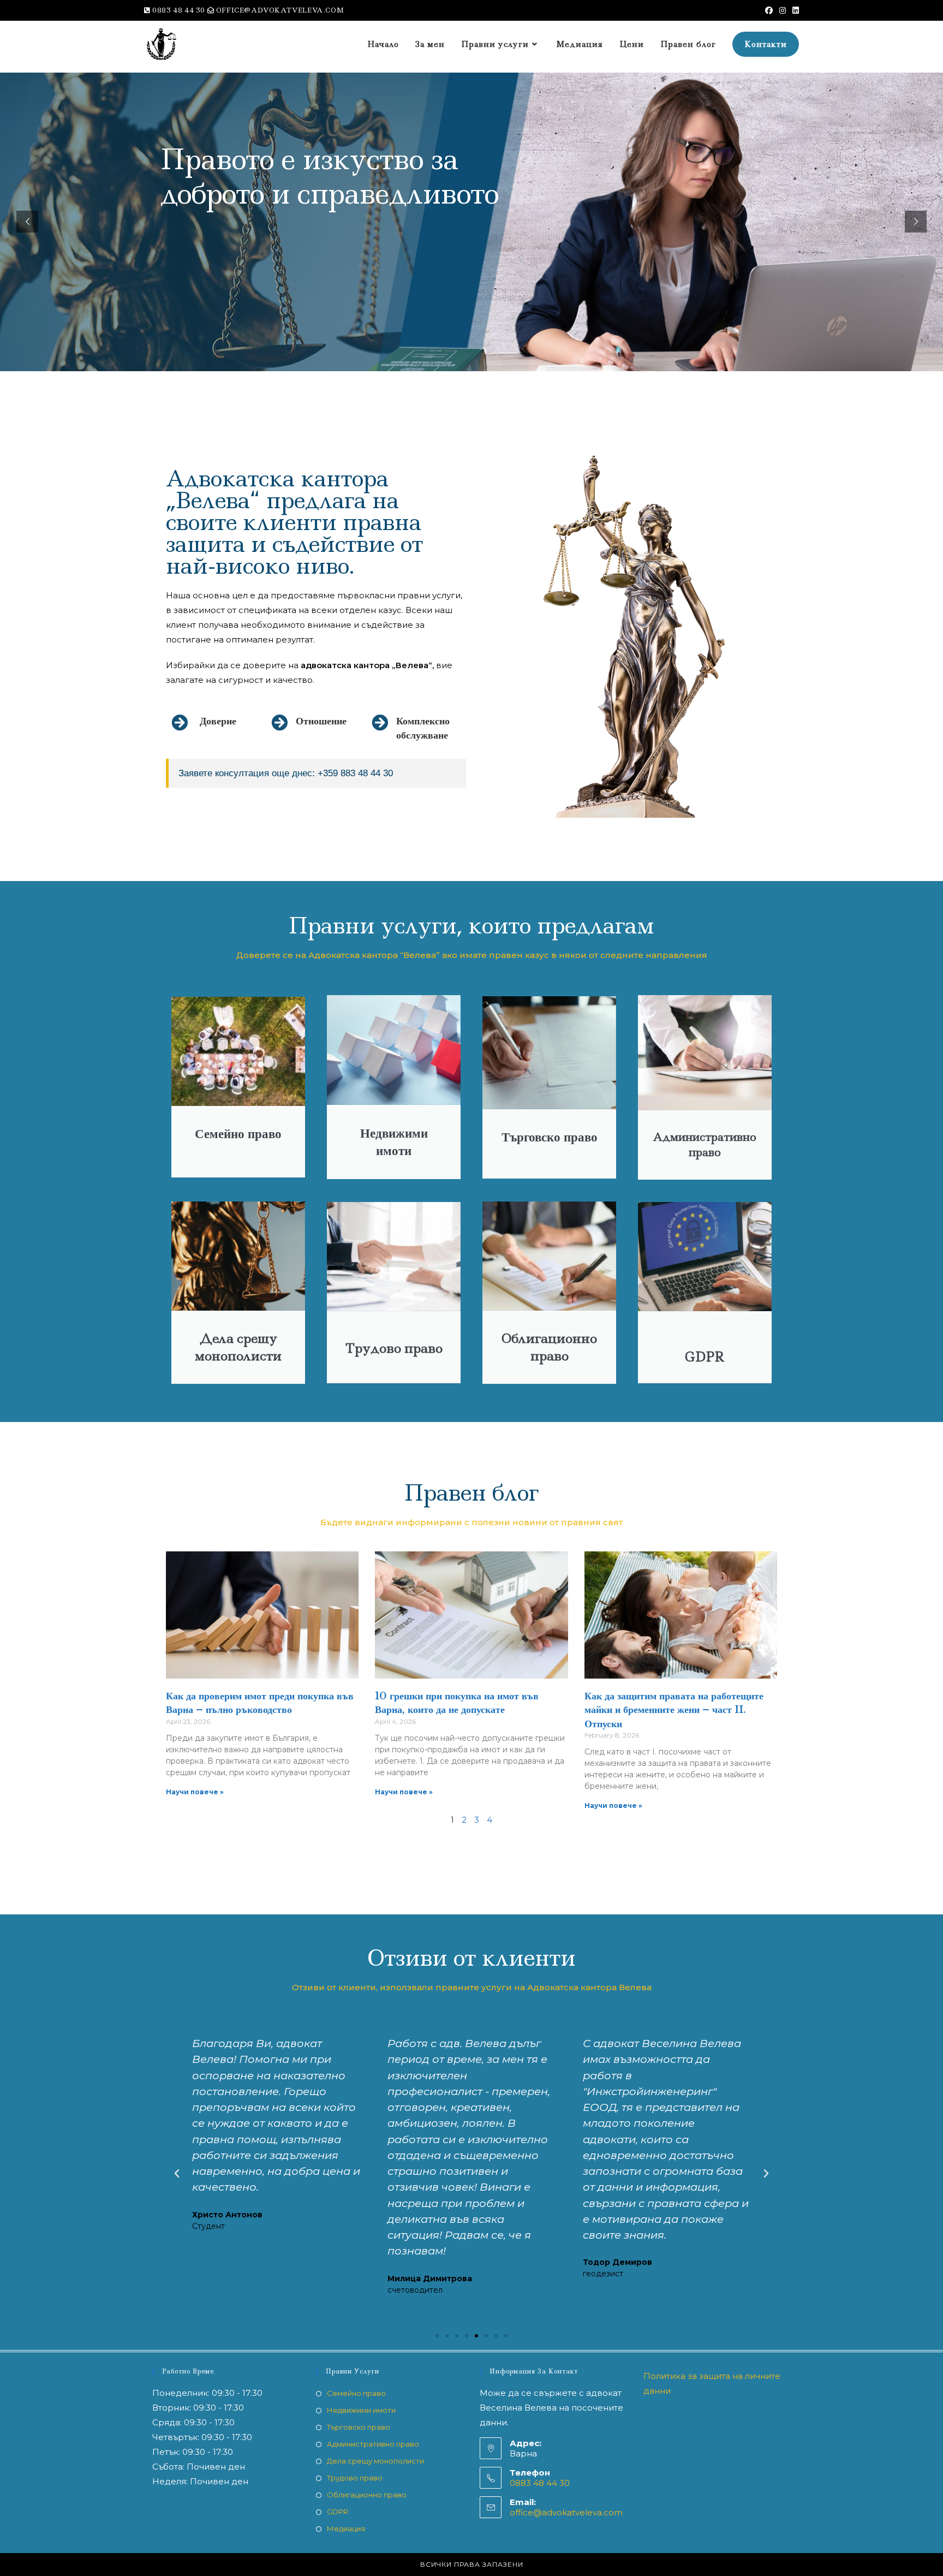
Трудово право (355, 2478)
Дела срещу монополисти (375, 2461)
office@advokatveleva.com (566, 2512)
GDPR (338, 2512)
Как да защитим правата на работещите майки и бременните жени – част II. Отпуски (674, 1710)
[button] (177, 2174)
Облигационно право (367, 2495)
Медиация (346, 2529)
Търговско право (359, 2427)
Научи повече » (195, 1792)
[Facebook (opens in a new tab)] (769, 10)
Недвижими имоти (361, 2410)
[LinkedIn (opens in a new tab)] (794, 10)
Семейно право (356, 2393)
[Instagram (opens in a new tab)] (783, 10)
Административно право (373, 2444)
